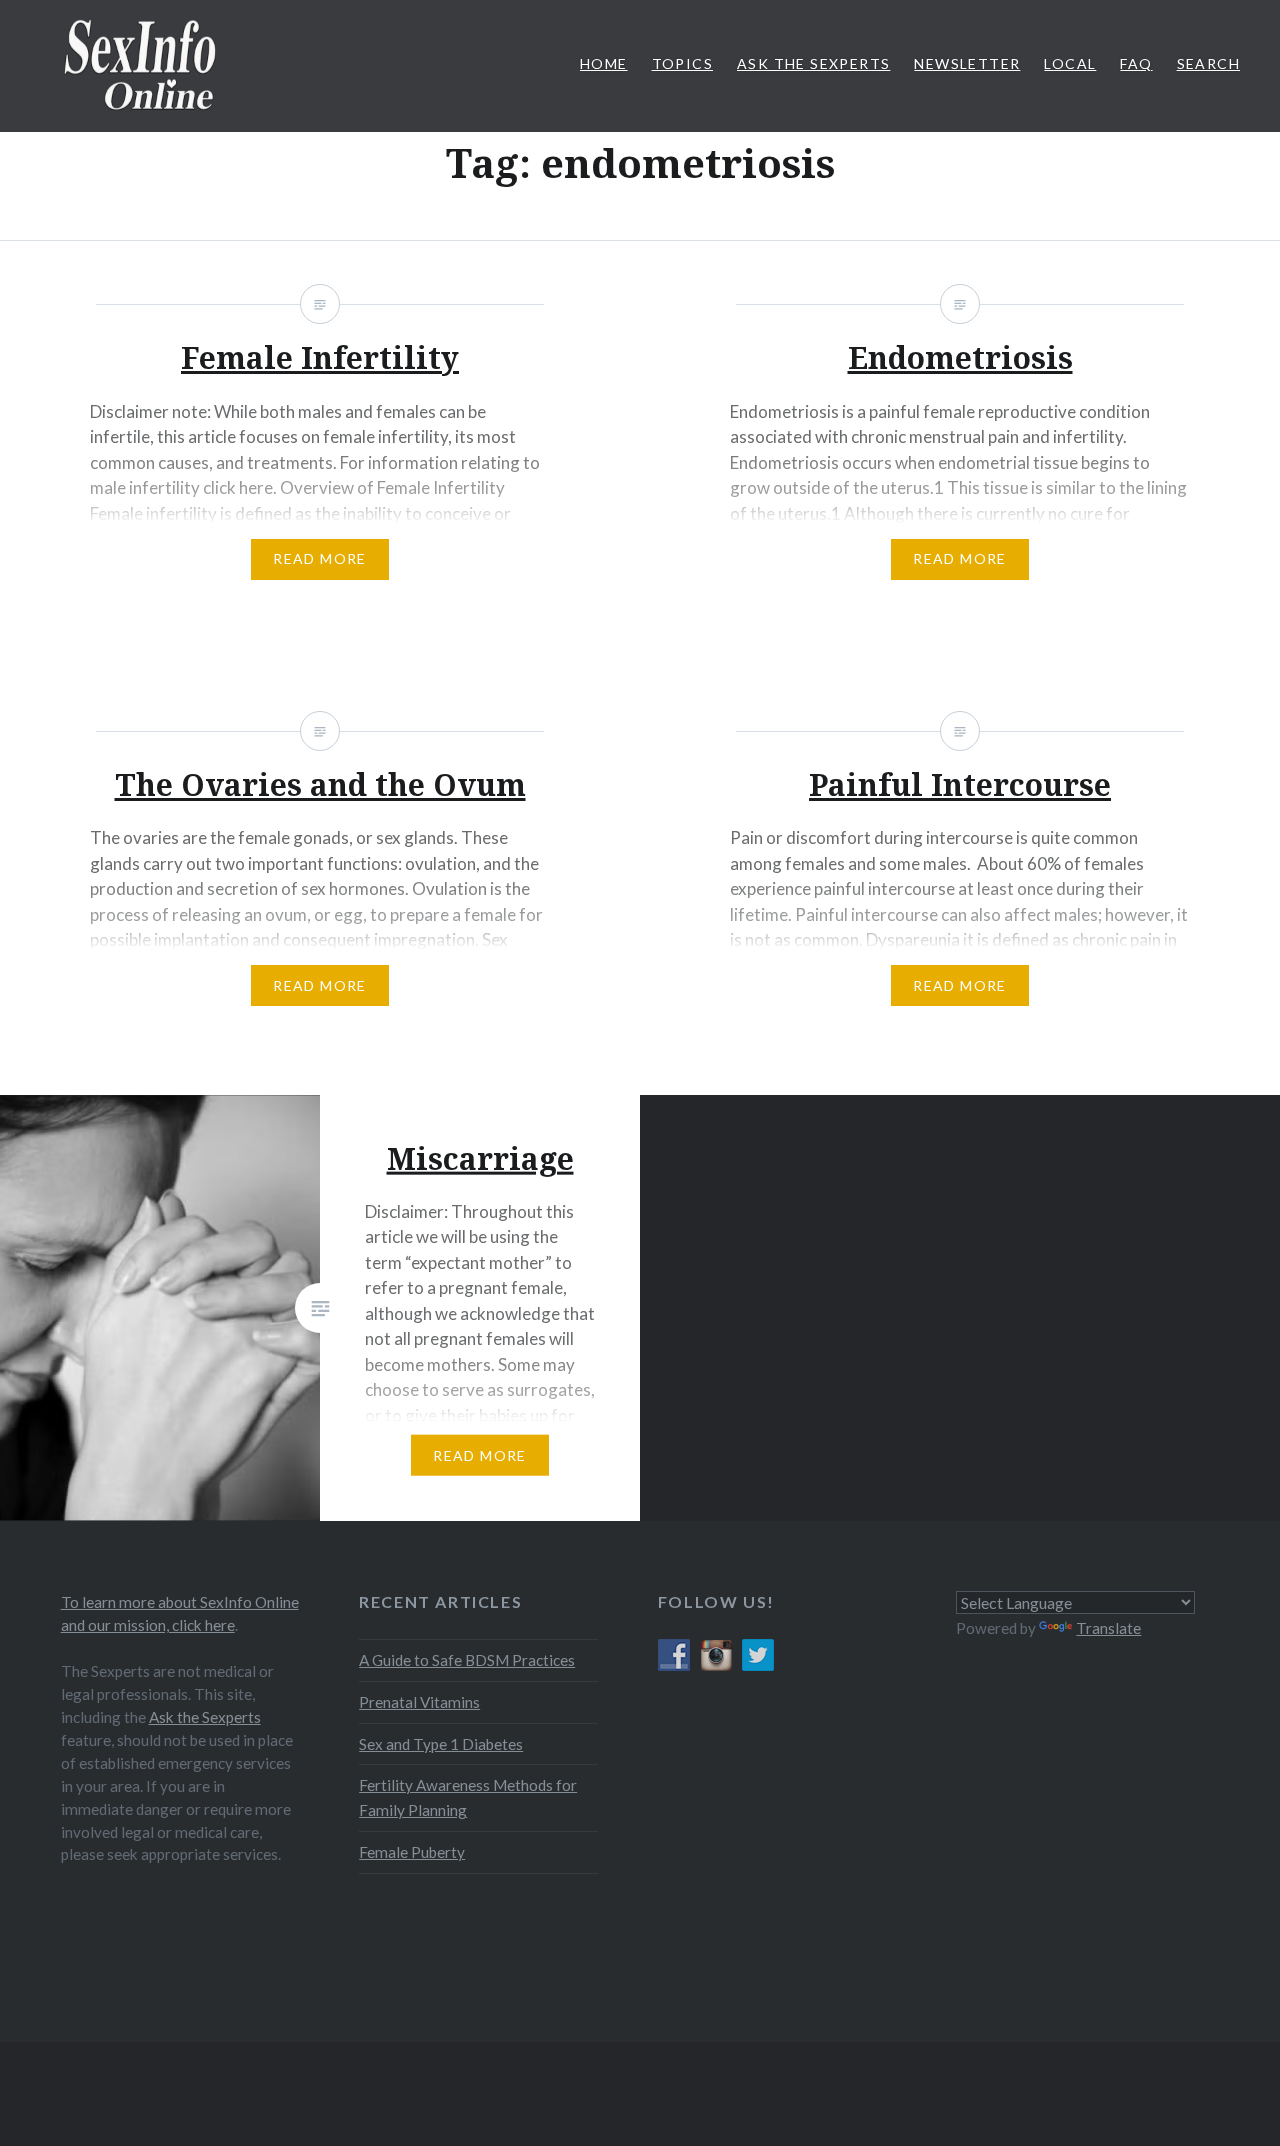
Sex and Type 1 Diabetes (441, 1744)
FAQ (1136, 63)
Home (604, 63)
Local (1070, 63)
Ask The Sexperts (813, 63)
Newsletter (967, 63)
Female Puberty (412, 1852)
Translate (1108, 1628)
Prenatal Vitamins (419, 1702)
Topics (682, 63)
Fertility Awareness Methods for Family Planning (468, 1797)
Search (1208, 63)
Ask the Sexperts (205, 1717)
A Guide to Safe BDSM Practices (467, 1660)
